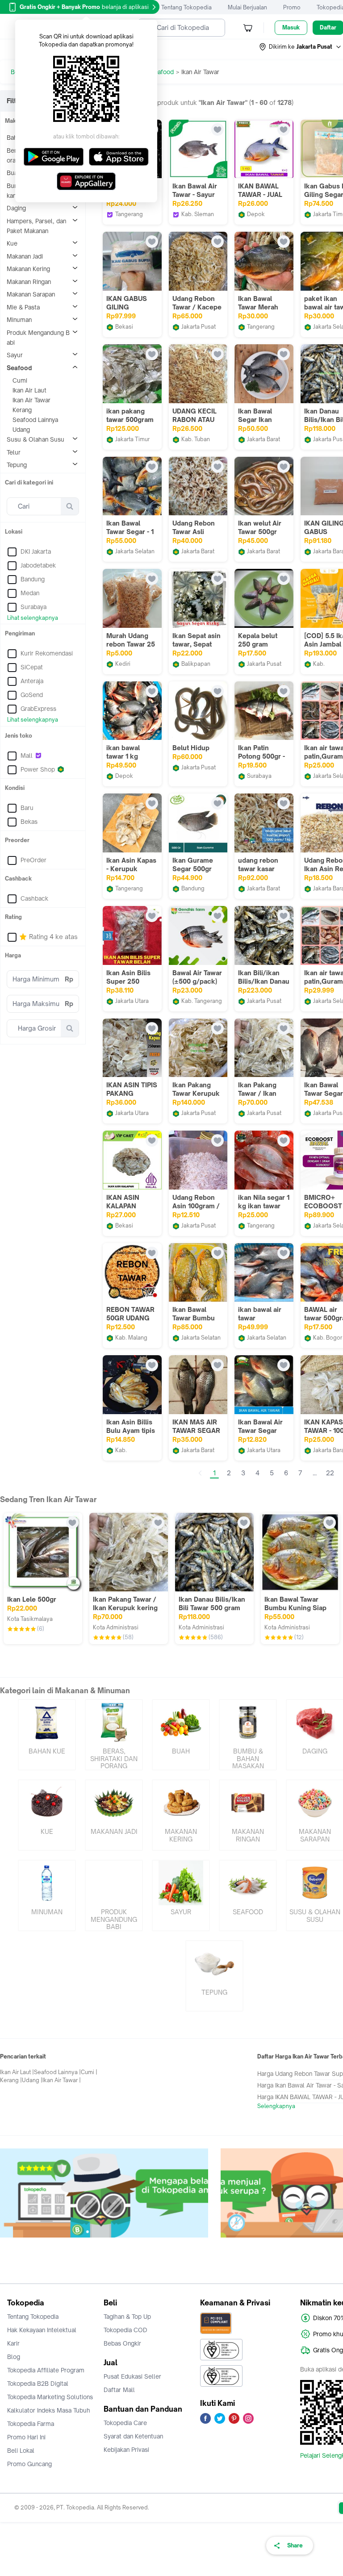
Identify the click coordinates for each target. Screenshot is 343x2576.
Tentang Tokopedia (186, 7)
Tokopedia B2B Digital (38, 2384)
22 (330, 1473)
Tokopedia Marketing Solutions (50, 2397)
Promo (292, 7)
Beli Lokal (21, 2451)
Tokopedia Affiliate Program (46, 2370)
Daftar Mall (119, 2390)
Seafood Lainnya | (57, 2072)
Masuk (291, 27)
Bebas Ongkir (122, 2343)
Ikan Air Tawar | (62, 2080)
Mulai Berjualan (247, 7)
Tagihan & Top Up (127, 2317)
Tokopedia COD (125, 2330)
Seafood (162, 72)
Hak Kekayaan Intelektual (42, 2330)
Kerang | (11, 2080)
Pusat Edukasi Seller (132, 2376)
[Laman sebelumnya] (200, 1473)
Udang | (32, 2080)
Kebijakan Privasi (126, 2450)
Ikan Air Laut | (17, 2072)
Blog (14, 2357)
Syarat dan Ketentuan (133, 2436)
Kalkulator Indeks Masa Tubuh (49, 2410)
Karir (13, 2343)
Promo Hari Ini (26, 2437)
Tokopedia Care (125, 2423)
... (315, 1473)
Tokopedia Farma (31, 2424)
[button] (301, 47)
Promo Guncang (29, 2464)
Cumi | (89, 2072)
